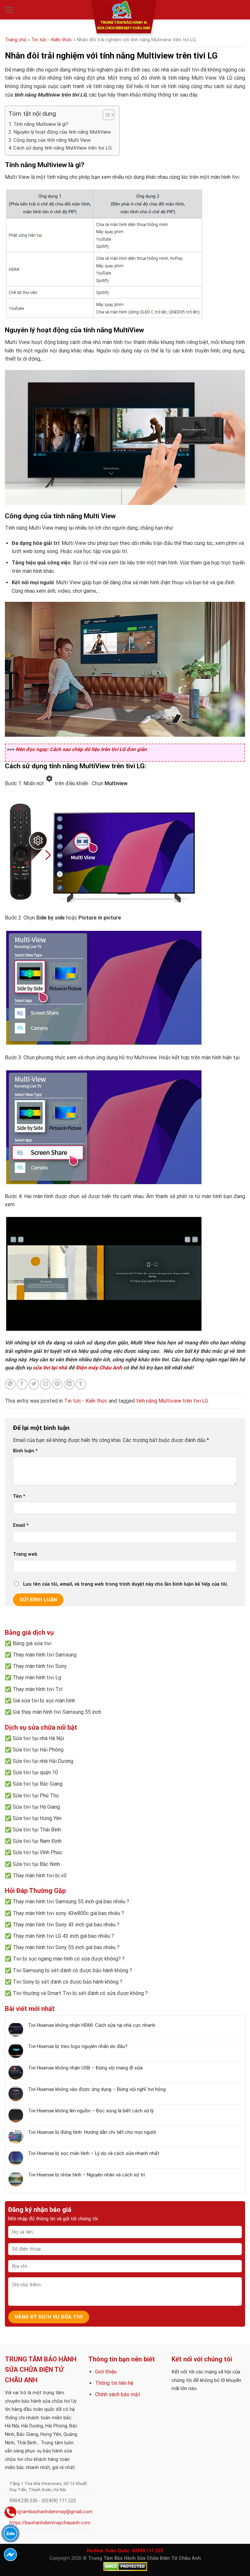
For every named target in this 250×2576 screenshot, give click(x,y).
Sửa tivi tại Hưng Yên (37, 1818)
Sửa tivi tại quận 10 (35, 1772)
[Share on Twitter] (34, 1384)
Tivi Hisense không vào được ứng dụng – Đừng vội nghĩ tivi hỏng (97, 2089)
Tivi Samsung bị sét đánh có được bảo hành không (70, 1970)
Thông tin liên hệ (114, 2383)
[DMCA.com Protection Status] (125, 2566)
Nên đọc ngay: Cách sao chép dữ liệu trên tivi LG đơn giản (81, 749)
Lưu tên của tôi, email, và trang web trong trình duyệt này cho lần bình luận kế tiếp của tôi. (126, 1584)
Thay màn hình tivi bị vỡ (40, 1876)
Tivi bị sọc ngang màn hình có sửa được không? (67, 1959)
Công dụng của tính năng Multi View (52, 140)
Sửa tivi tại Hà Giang (36, 1807)
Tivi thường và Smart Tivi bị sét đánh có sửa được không (78, 1993)
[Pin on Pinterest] (57, 1384)
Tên (19, 1496)
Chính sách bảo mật (118, 2394)
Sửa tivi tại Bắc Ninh (36, 1864)
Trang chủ (16, 40)
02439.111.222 (147, 2551)
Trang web (25, 1554)
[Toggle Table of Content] (105, 115)
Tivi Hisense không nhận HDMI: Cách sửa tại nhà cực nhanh (92, 2025)
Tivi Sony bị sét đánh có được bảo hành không (66, 1982)
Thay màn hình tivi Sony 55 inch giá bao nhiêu (64, 1947)
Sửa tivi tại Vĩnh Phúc (37, 1852)
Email (21, 1525)
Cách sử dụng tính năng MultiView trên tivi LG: (63, 148)
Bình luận (25, 1451)
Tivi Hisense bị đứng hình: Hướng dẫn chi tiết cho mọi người (92, 2132)
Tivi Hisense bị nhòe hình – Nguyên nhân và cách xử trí (86, 2175)
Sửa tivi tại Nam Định (37, 1841)
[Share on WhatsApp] (10, 1384)
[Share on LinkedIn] (69, 1384)
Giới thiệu (106, 2372)
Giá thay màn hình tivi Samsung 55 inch (57, 1712)
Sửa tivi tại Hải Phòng (38, 1750)
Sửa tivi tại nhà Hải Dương (43, 1761)
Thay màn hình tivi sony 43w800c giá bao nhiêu (66, 1913)
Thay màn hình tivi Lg (37, 1678)
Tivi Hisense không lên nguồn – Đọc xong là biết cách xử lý (91, 2111)
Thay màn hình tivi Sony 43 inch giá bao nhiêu (64, 1925)
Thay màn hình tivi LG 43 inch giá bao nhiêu (61, 1936)
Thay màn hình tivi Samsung (45, 1655)
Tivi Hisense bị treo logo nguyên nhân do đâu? (78, 2046)
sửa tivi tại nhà (50, 1368)
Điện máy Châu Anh (99, 1368)
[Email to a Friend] (45, 1384)
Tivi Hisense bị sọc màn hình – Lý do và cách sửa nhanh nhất (94, 2153)
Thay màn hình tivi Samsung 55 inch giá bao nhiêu (69, 1902)
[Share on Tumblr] (81, 1384)
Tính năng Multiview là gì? (41, 124)
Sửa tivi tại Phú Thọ (36, 1796)
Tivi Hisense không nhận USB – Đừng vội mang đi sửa (85, 2068)
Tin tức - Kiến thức (52, 40)
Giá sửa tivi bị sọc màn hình (44, 1701)
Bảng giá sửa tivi (32, 1643)
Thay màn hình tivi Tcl (38, 1689)
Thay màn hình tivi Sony (40, 1666)
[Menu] (10, 10)
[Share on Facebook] (22, 1384)
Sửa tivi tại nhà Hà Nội (38, 1738)
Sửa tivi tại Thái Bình (37, 1830)
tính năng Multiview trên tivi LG (172, 1401)
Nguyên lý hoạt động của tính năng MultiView (62, 132)
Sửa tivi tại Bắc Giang (38, 1784)
